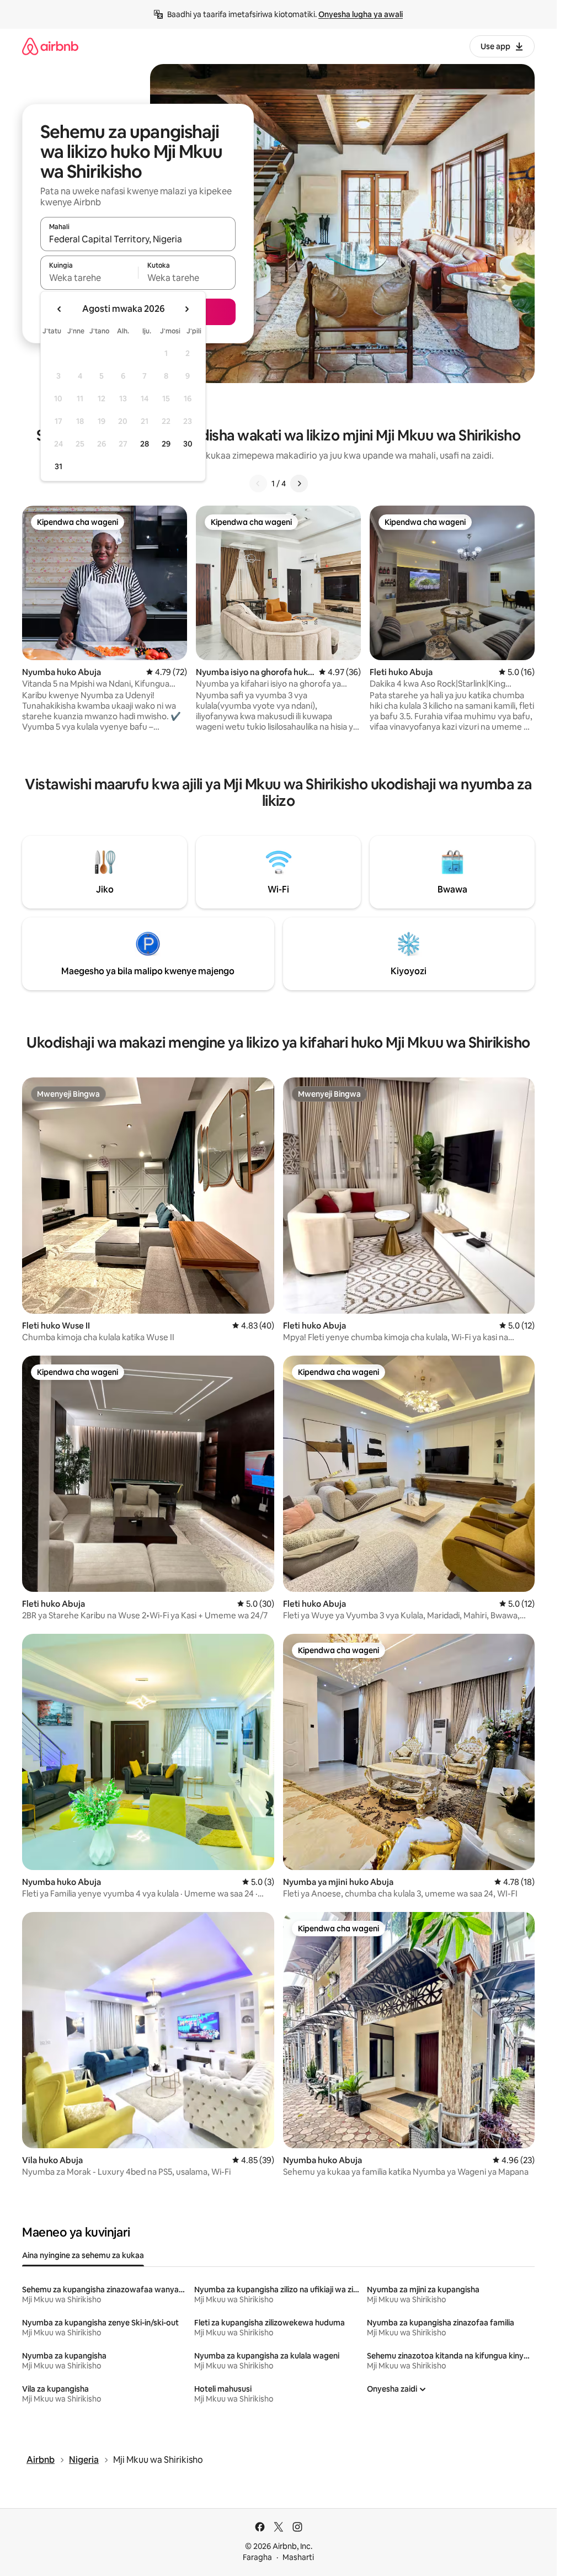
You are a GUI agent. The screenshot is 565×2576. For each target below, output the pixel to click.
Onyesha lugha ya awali (361, 14)
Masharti (298, 2557)
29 (166, 444)
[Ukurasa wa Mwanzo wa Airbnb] (50, 46)
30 (188, 444)
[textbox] (89, 278)
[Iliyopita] (258, 484)
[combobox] (138, 239)
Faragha (257, 2557)
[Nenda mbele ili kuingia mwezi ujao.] (186, 309)
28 (145, 444)
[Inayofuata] (299, 484)
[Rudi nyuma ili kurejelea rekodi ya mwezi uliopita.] (60, 309)
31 (58, 466)
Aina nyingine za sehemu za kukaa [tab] (83, 2255)
